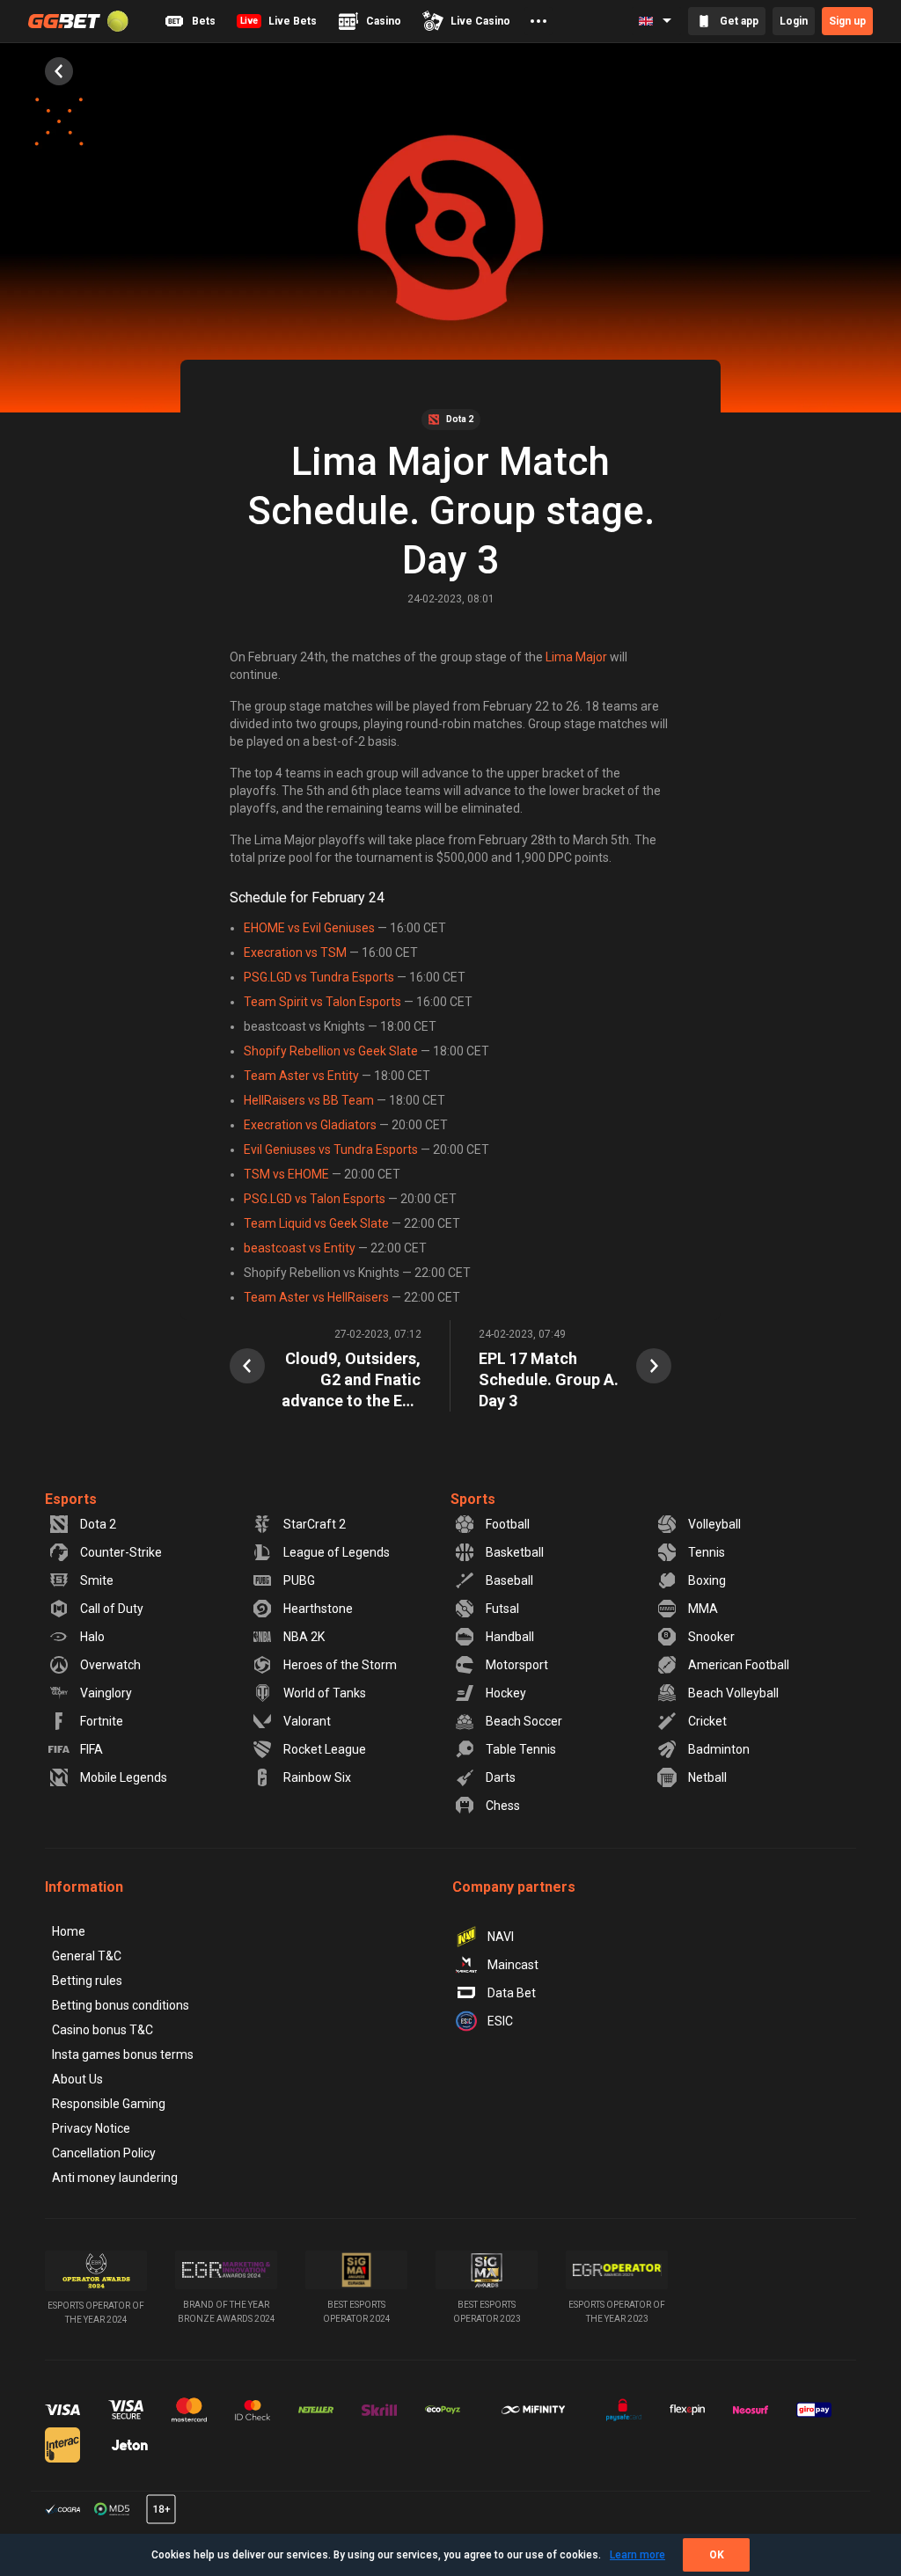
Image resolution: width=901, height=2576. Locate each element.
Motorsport (517, 1665)
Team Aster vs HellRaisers (316, 1297)
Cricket (707, 1721)
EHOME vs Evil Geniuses (309, 928)
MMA (703, 1609)
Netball (707, 1777)
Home (69, 1931)
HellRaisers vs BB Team (309, 1100)
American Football (739, 1665)
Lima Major (576, 657)
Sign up (847, 21)
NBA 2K (304, 1637)
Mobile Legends (124, 1777)
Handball (510, 1637)
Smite (97, 1580)
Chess (503, 1806)
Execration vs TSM (295, 952)
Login (794, 21)
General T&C (87, 1956)
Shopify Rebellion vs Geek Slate (331, 1051)
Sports (473, 1499)
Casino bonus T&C (103, 2030)
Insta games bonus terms (123, 2054)
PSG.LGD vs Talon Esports (315, 1199)
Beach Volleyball (733, 1693)
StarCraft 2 (315, 1524)
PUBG (299, 1580)
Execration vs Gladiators (310, 1125)
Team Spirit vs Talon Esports (322, 1002)
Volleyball (714, 1524)
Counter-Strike (121, 1552)
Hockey (506, 1693)
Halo (92, 1637)
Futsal (502, 1609)
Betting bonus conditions (121, 2005)
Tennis (707, 1552)
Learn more (637, 2555)
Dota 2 (98, 1524)
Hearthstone (318, 1609)
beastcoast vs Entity (300, 1248)
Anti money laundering (115, 2178)
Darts (501, 1777)
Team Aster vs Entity (301, 1076)
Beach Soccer (524, 1721)
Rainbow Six (317, 1777)
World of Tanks (325, 1693)
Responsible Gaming (109, 2104)
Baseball (509, 1580)
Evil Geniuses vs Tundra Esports (331, 1149)
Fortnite (102, 1721)
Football (508, 1524)
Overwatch (110, 1665)
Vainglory (106, 1693)
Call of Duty (112, 1609)
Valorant (307, 1721)
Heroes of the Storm (340, 1665)
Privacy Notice (91, 2128)
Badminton (719, 1749)
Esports (71, 1499)
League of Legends (337, 1552)
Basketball (515, 1552)
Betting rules (87, 1981)
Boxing (707, 1580)
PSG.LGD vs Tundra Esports (319, 977)
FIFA (92, 1749)
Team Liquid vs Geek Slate (316, 1223)
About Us (77, 2079)
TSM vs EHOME (286, 1174)
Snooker (711, 1637)
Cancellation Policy (104, 2153)
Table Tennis (521, 1749)
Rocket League (325, 1749)
